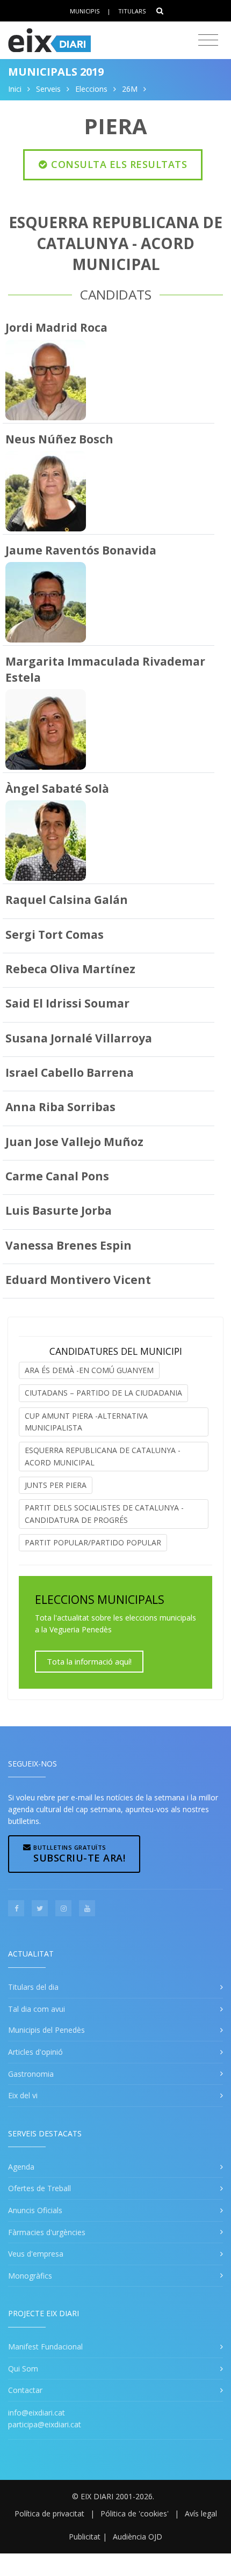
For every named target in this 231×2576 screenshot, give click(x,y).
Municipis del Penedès (46, 2030)
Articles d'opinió (35, 2052)
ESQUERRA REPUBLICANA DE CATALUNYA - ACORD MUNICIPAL (103, 1456)
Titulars (132, 11)
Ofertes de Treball (39, 2188)
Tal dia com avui (37, 2009)
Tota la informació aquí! (89, 1661)
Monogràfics (30, 2276)
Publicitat (85, 2537)
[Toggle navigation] (208, 40)
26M (130, 89)
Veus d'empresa (36, 2254)
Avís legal (201, 2513)
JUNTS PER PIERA (56, 1485)
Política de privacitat (49, 2513)
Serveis (48, 89)
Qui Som (23, 2369)
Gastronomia (31, 2074)
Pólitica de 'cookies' (135, 2513)
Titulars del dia (33, 1987)
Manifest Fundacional (45, 2347)
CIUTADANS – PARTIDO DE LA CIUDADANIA (103, 1393)
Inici (15, 89)
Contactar (25, 2390)
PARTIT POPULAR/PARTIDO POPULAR (93, 1542)
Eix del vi (23, 2095)
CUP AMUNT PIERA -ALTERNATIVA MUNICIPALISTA (86, 1422)
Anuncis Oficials (35, 2210)
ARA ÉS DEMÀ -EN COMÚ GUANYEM (89, 1370)
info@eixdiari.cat (37, 2413)
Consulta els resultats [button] (118, 164)
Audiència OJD (138, 2537)
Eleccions (91, 89)
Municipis (85, 11)
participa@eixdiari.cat (45, 2424)
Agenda (21, 2167)
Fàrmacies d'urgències (47, 2232)
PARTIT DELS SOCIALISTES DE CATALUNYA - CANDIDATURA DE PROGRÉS (104, 1513)
